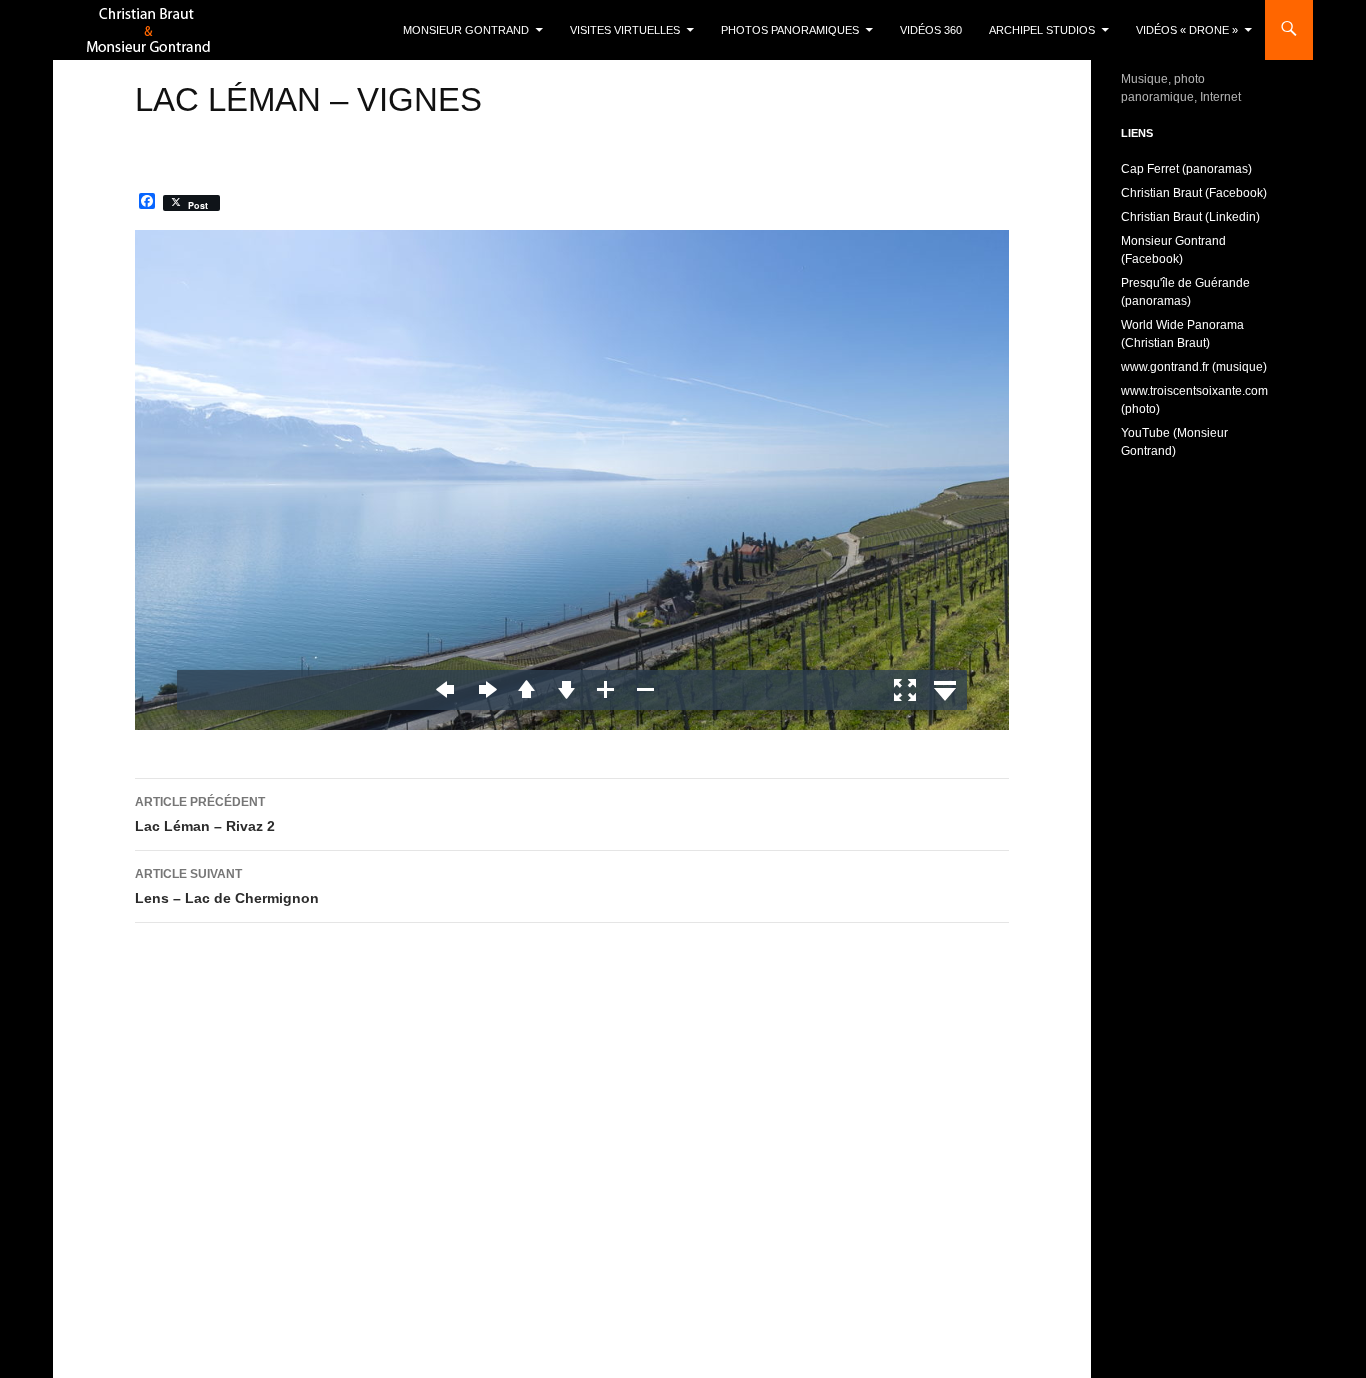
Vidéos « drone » (1187, 30)
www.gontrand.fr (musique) (1194, 367)
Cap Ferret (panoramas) (1186, 169)
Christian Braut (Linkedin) (1190, 217)
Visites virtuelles (625, 30)
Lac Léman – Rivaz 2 (205, 814)
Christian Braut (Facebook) (1194, 193)
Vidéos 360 (931, 30)
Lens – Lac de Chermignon (227, 886)
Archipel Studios (1042, 30)
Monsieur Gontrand (466, 30)
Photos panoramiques (790, 30)
